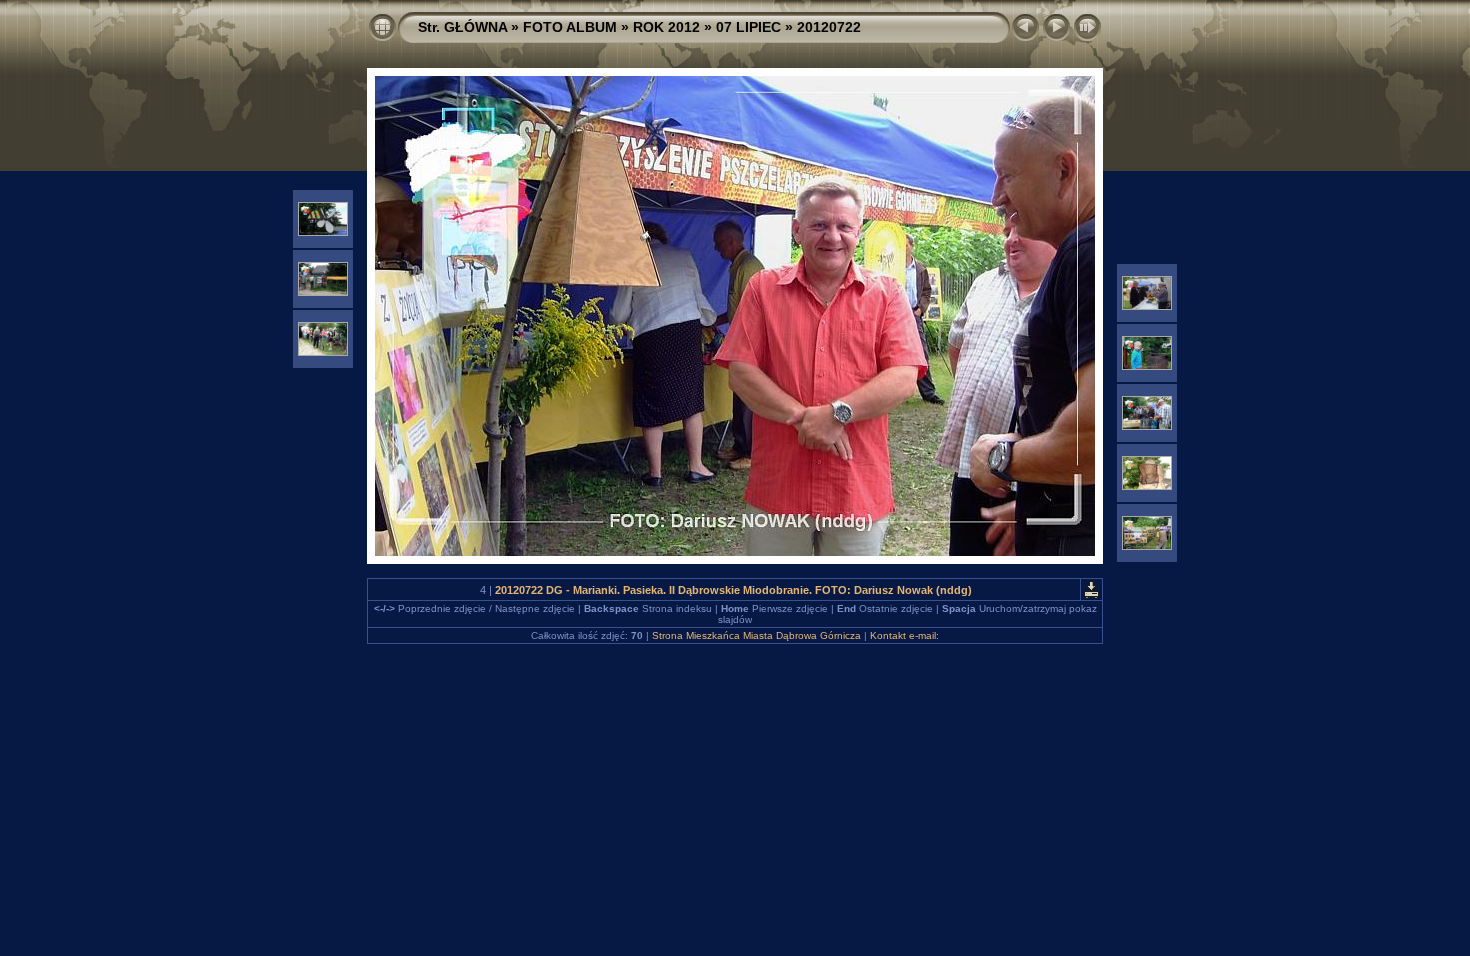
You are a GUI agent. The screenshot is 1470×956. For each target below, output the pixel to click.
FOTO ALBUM (570, 27)
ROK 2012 (666, 27)
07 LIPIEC (748, 27)
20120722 (829, 27)
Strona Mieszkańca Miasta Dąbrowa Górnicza (756, 635)
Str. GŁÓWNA (462, 27)
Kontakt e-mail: (904, 635)
